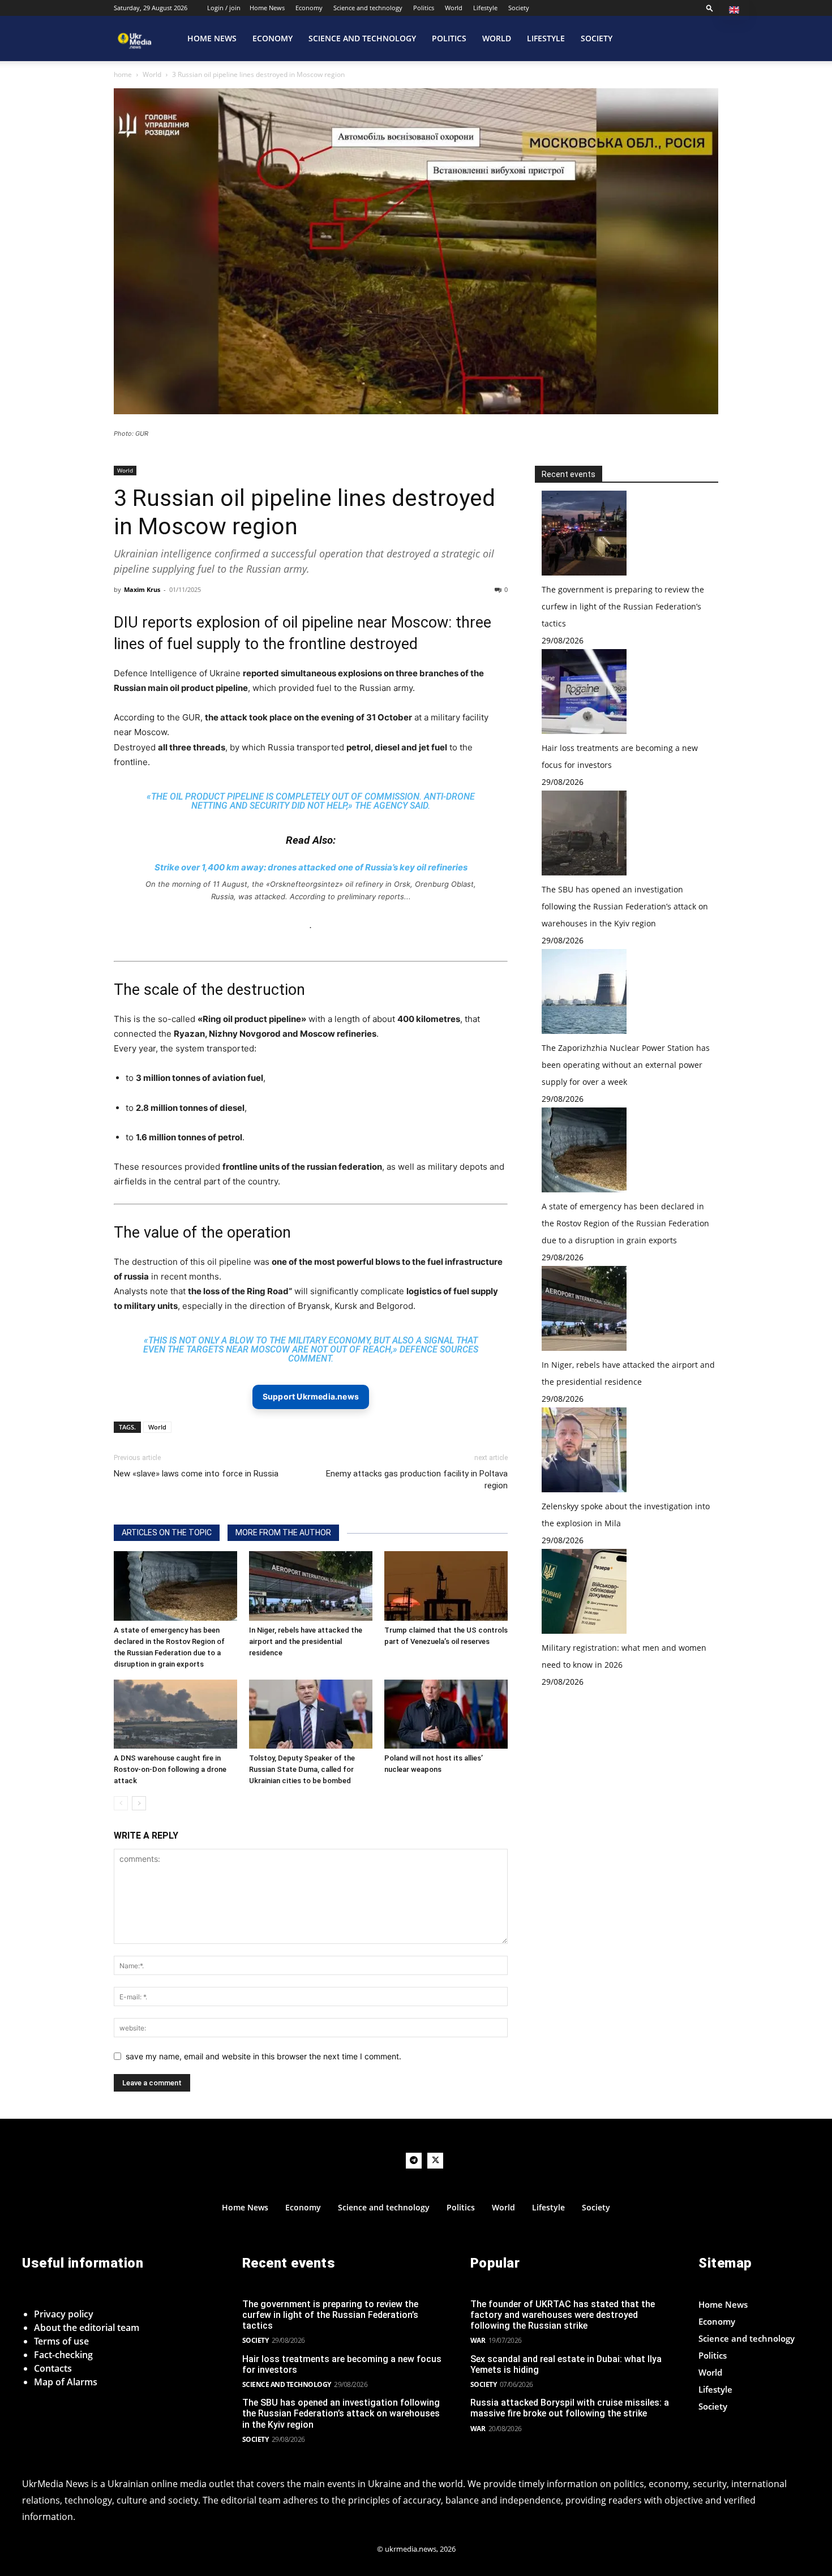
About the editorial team (87, 2328)
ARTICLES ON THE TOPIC (167, 1532)
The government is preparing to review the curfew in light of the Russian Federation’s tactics (623, 606)
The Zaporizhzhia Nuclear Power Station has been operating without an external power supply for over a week (626, 1065)
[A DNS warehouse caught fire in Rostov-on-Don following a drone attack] (175, 1714)
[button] (710, 8)
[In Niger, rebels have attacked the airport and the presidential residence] (311, 1586)
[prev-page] (121, 1803)
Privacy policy (64, 2314)
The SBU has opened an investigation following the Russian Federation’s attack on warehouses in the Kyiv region (625, 906)
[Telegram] (414, 2161)
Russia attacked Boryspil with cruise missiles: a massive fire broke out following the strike (570, 2408)
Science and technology (368, 8)
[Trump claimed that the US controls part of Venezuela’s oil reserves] (446, 1586)
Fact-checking (63, 2355)
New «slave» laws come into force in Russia (196, 1474)
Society (519, 8)
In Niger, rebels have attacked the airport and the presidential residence (306, 1641)
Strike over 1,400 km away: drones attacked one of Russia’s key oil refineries (311, 867)
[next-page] (139, 1803)
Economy (309, 8)
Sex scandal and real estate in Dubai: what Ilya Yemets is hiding (566, 2364)
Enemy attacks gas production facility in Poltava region (417, 1480)
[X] (435, 2161)
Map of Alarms (66, 2382)
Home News (267, 8)
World (454, 8)
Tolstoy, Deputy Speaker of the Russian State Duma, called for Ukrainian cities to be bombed (302, 1769)
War (478, 2340)
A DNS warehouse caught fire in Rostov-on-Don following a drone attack (170, 1769)
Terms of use (61, 2341)
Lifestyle (485, 8)
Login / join (224, 8)
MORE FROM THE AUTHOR (283, 1532)
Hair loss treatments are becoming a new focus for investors (342, 2364)
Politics (424, 8)
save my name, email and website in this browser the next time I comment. (263, 2056)
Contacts (53, 2368)
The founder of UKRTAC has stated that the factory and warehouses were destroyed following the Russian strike (563, 2315)
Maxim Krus (142, 589)
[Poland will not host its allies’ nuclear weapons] (446, 1714)
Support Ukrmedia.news (311, 1396)
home (123, 74)
